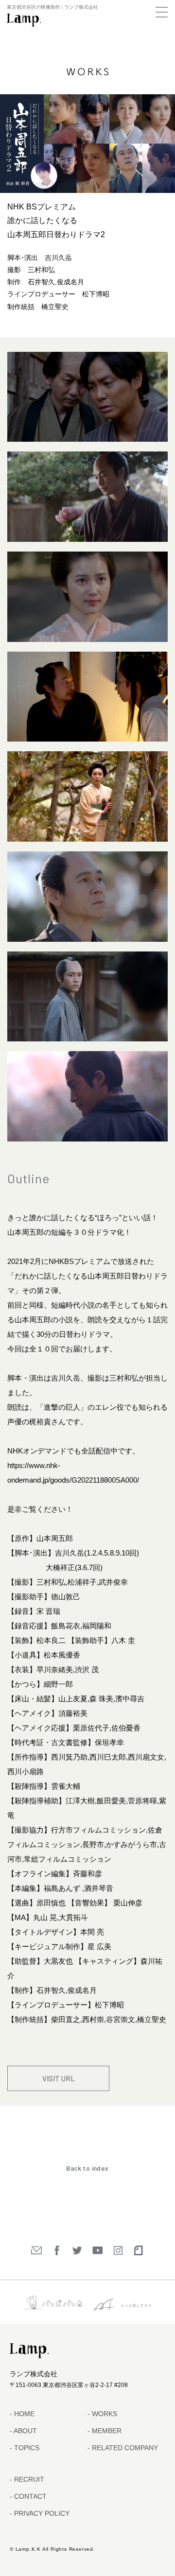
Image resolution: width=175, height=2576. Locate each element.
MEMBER (106, 2431)
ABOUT (25, 2431)
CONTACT (29, 2496)
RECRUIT (28, 2479)
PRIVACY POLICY (41, 2513)
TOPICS (26, 2448)
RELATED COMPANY (124, 2448)
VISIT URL (59, 2078)
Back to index (87, 2168)
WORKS (104, 2414)
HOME (23, 2414)
